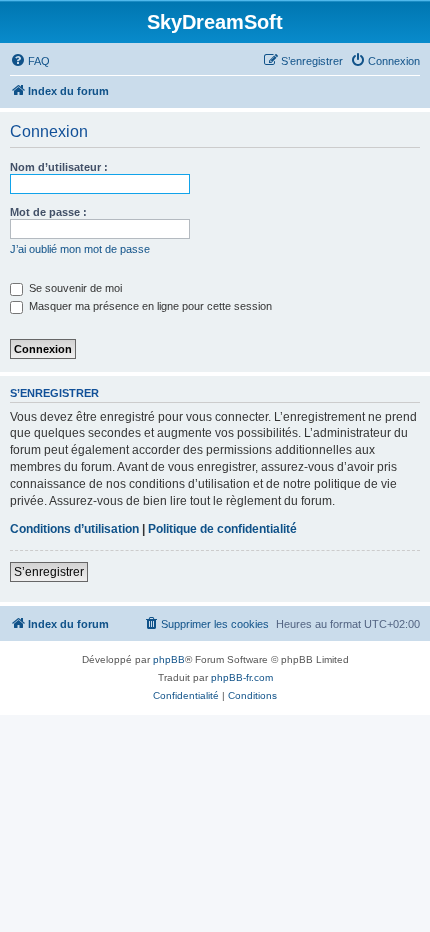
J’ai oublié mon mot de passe (80, 249)
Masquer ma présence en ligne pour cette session (149, 306)
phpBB (169, 659)
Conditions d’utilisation (74, 529)
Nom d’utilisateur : (59, 167)
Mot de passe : (48, 212)
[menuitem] (30, 61)
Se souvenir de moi (74, 288)
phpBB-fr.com (242, 677)
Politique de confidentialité (222, 529)
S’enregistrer (49, 572)
